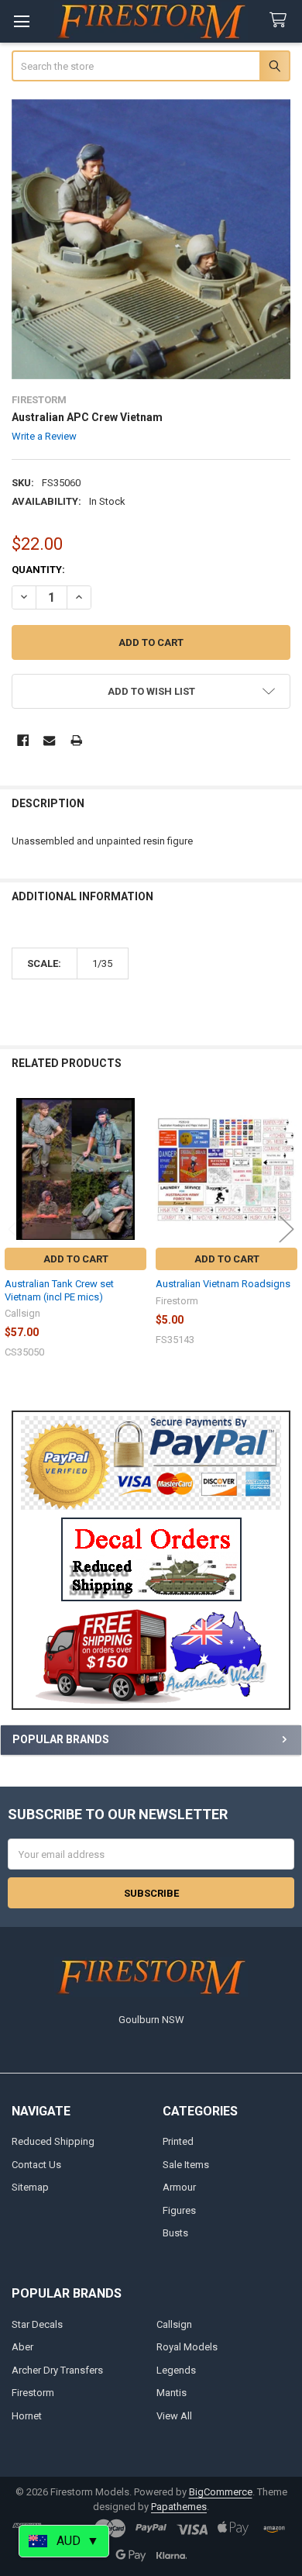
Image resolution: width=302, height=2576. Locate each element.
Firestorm (33, 2393)
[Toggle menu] (21, 21)
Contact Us (36, 2165)
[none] (151, 239)
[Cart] (281, 21)
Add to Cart (76, 1259)
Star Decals (37, 2324)
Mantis (172, 2393)
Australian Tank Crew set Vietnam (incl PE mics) (59, 1290)
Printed (178, 2141)
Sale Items (186, 2165)
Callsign (174, 2324)
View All (174, 2416)
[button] (151, 1559)
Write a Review (44, 436)
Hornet (27, 2416)
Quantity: (38, 570)
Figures (179, 2210)
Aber (22, 2347)
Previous (15, 1229)
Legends (176, 2370)
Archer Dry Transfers (57, 2370)
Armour (179, 2187)
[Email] (49, 740)
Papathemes (179, 2507)
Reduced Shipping (53, 2141)
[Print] (76, 740)
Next (287, 1229)
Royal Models (187, 2347)
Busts (175, 2233)
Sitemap (30, 2187)
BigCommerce (221, 2492)
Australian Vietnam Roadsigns (223, 1284)
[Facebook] (23, 740)
